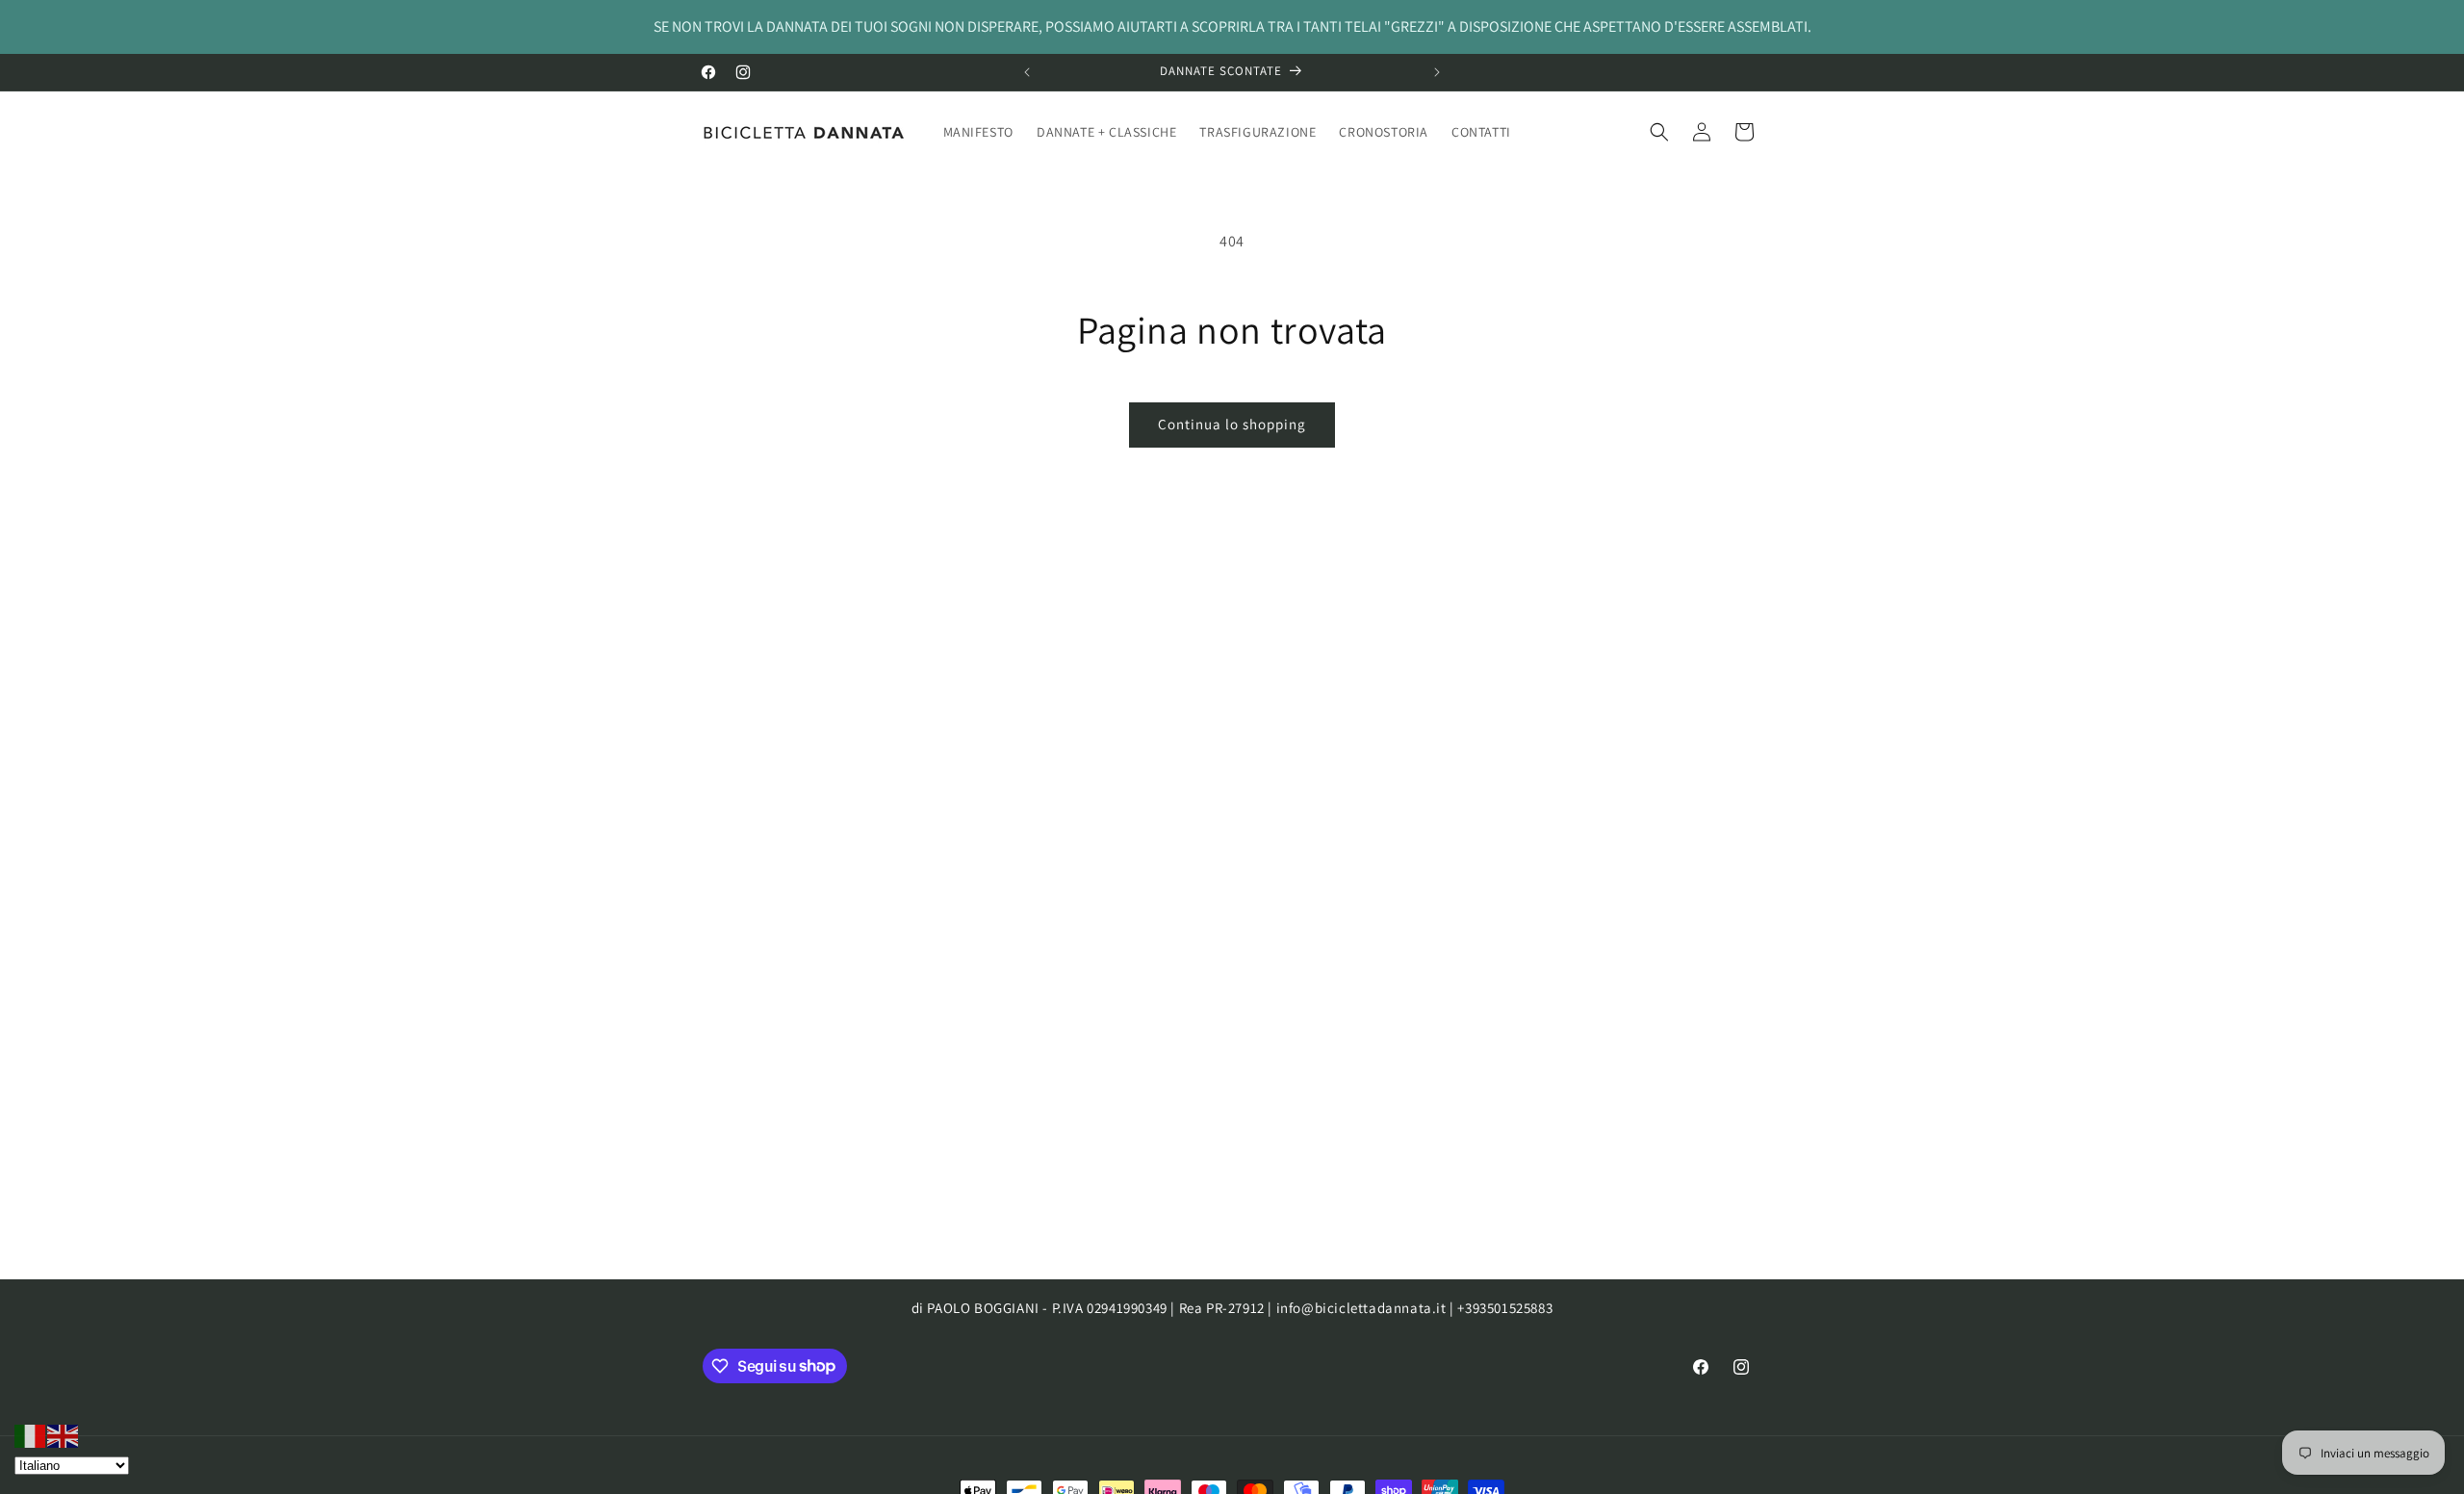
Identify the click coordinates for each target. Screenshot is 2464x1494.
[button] (1659, 132)
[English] (64, 1435)
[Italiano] (31, 1435)
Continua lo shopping (1232, 424)
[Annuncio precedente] (1027, 72)
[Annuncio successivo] (1437, 72)
